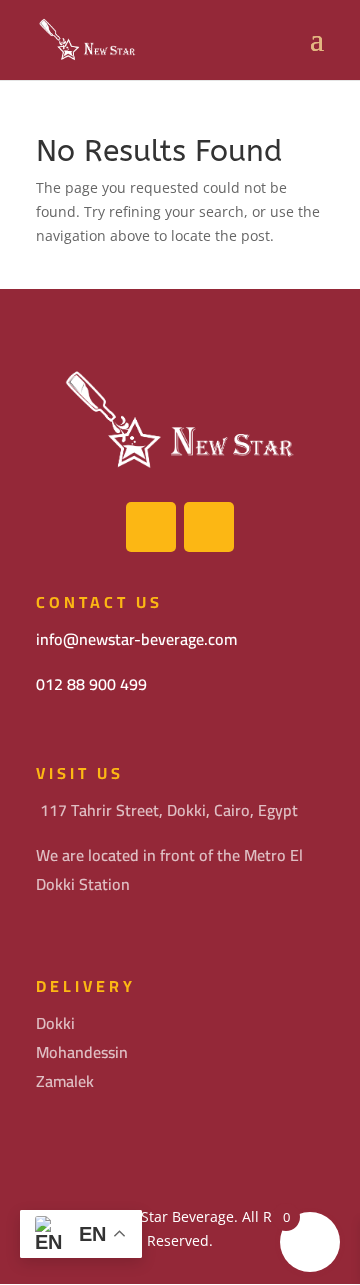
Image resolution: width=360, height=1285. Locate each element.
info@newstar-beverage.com (136, 639)
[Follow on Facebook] (151, 527)
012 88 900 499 (91, 684)
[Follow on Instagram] (209, 527)
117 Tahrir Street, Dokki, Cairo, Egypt (169, 810)
